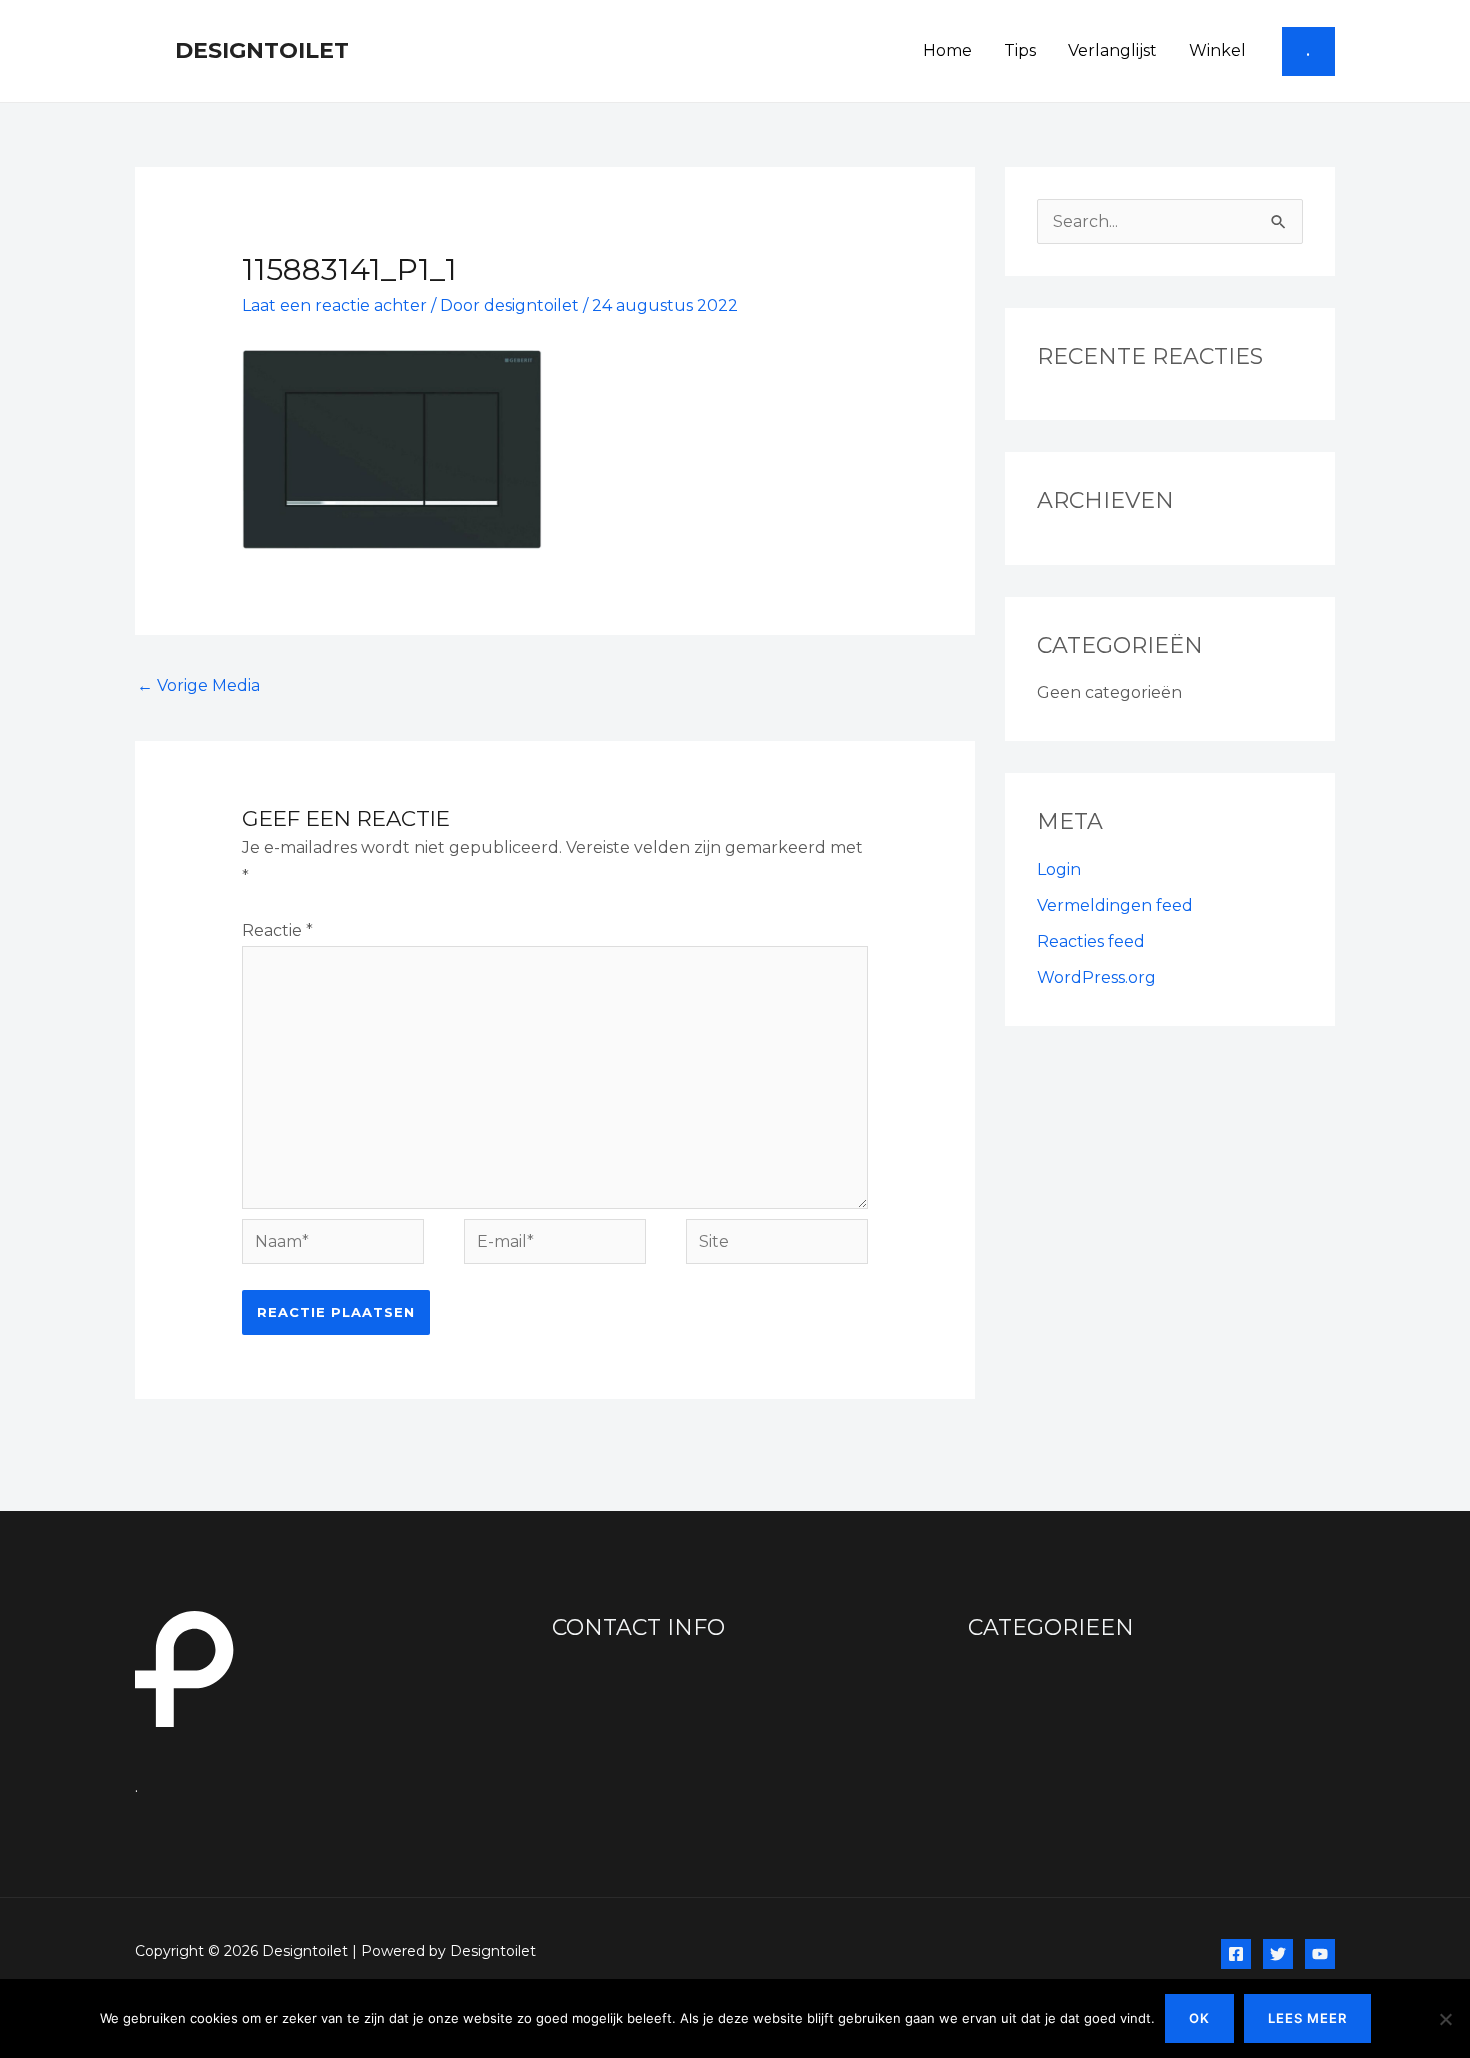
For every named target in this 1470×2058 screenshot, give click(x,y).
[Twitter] (1278, 1954)
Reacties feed (1091, 941)
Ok (1199, 2018)
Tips (1020, 50)
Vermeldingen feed (1115, 905)
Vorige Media (198, 685)
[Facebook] (1236, 1954)
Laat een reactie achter (334, 305)
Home (947, 50)
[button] (1308, 51)
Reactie (277, 930)
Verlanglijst (1112, 50)
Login (1059, 869)
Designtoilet (262, 50)
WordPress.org (1096, 977)
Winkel (1217, 50)
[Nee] (1445, 2019)
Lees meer (1307, 2018)
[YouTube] (1320, 1954)
